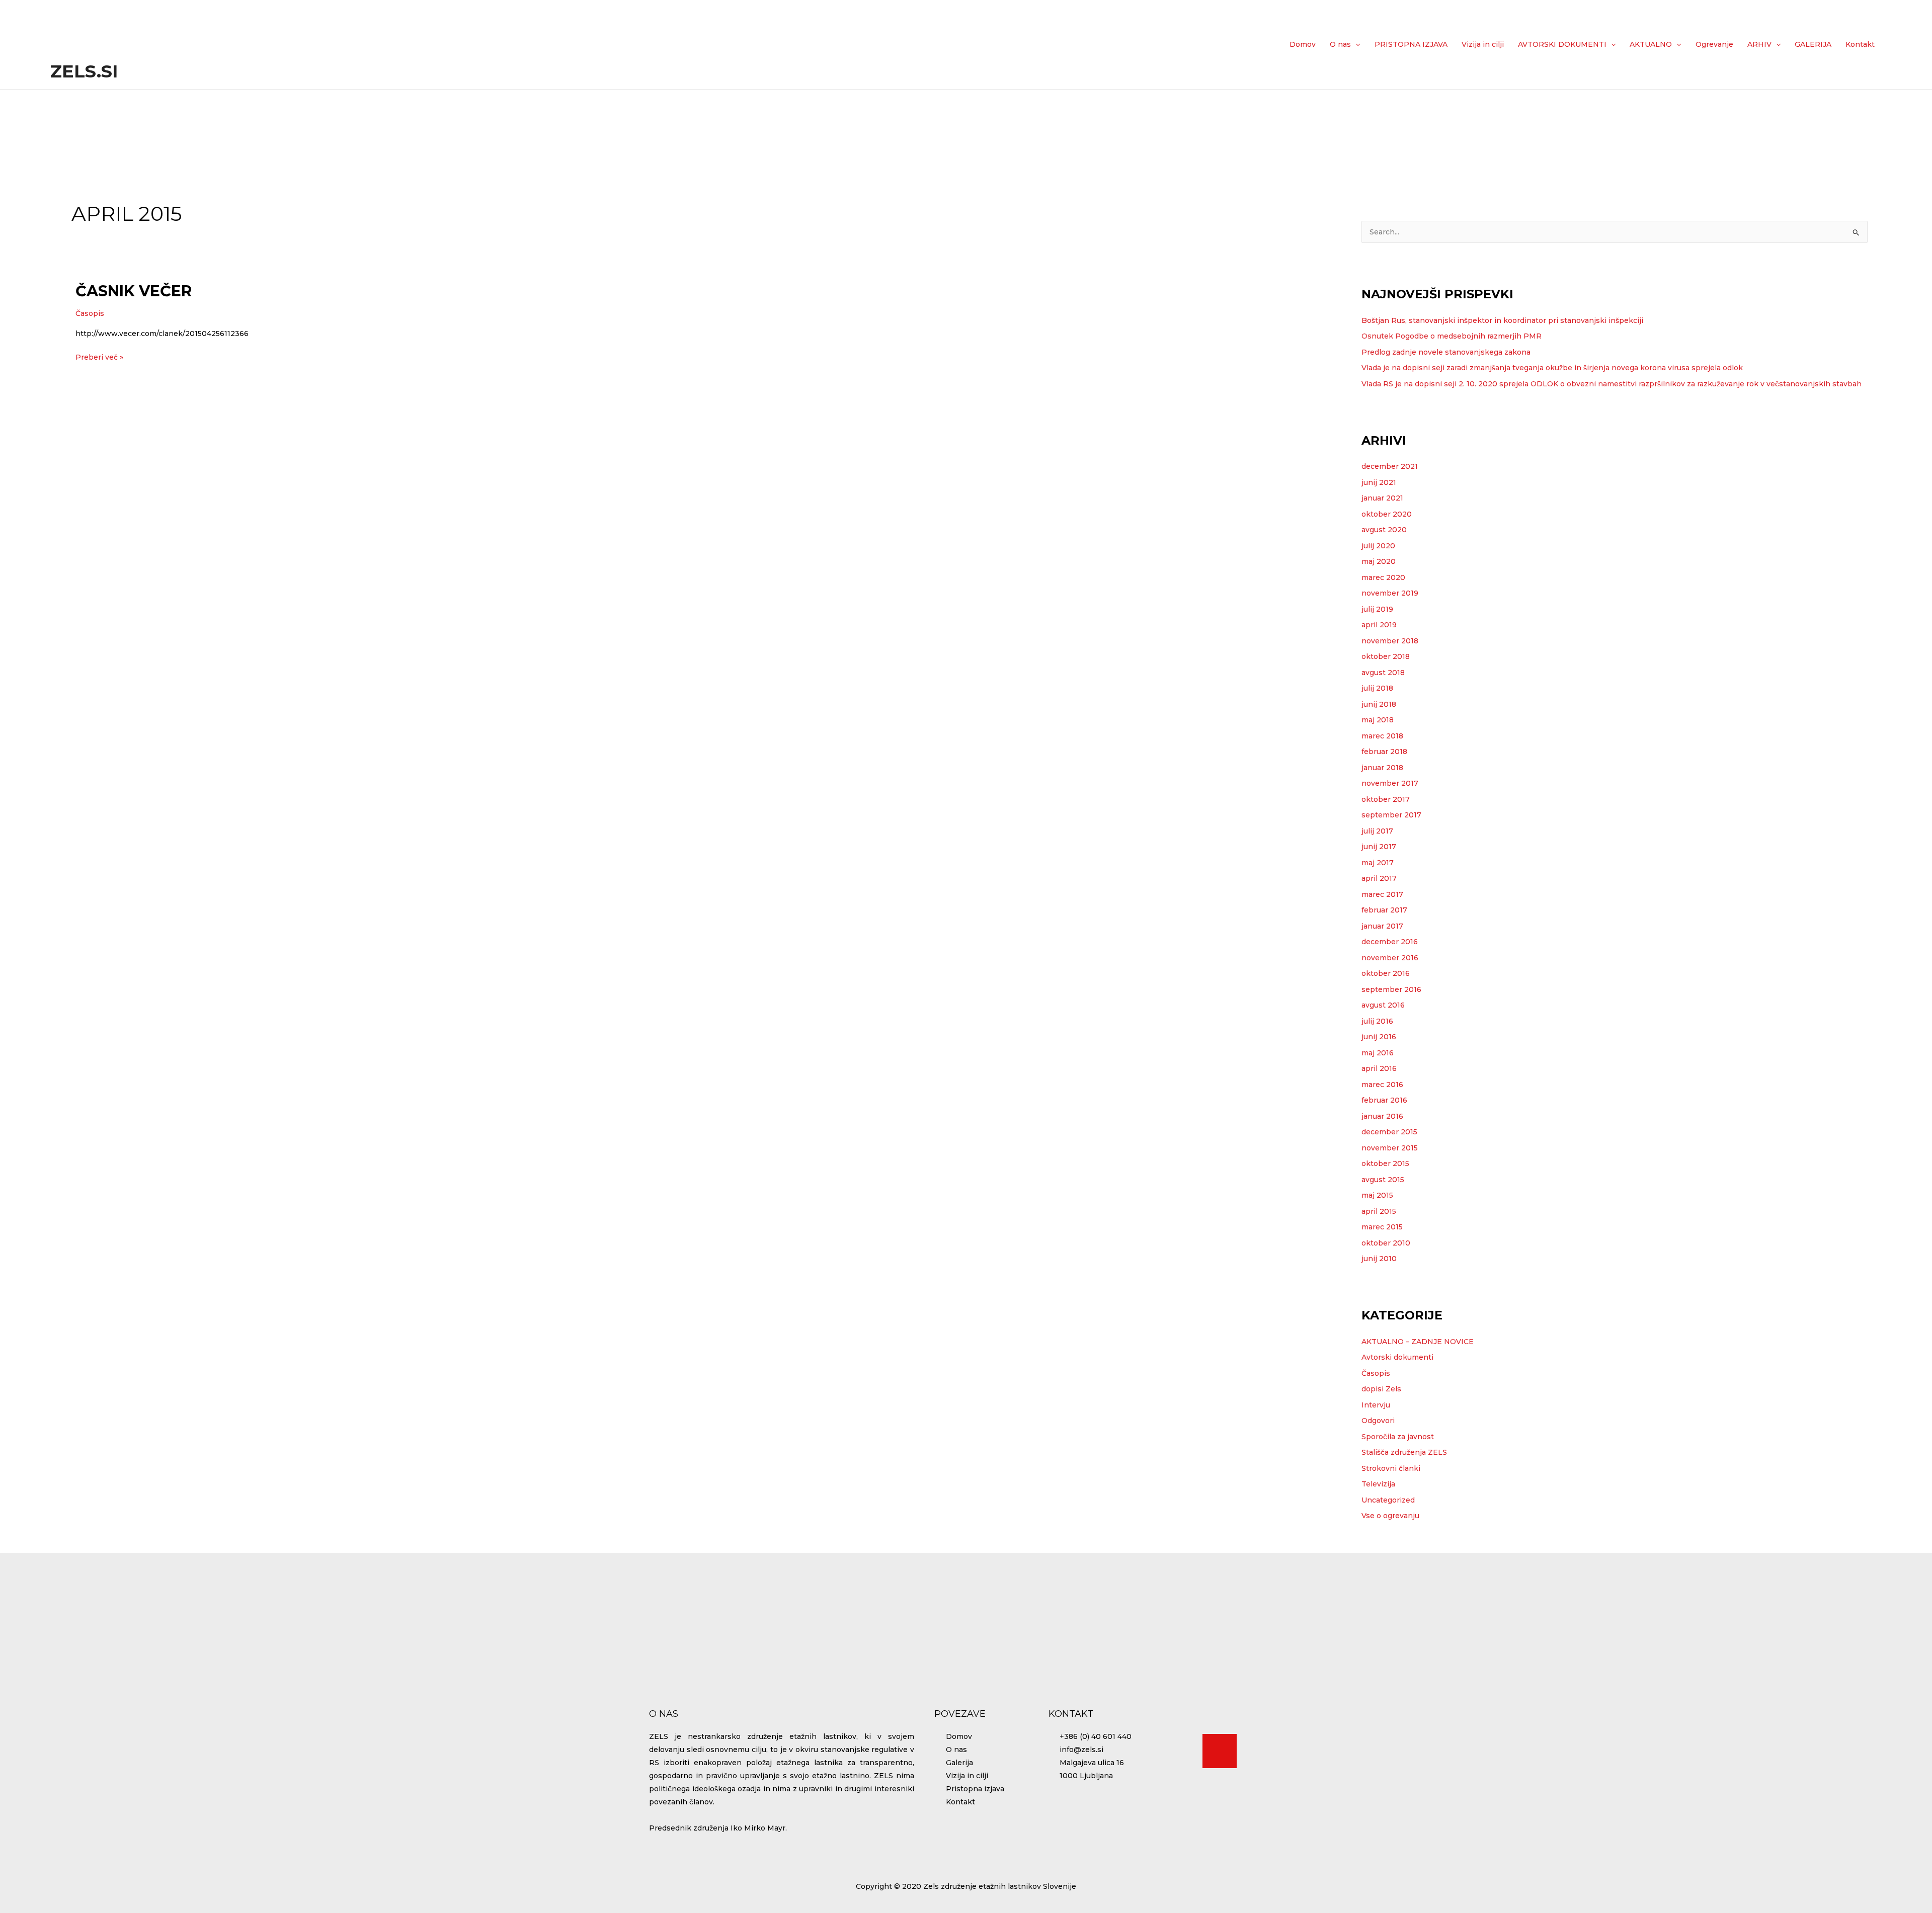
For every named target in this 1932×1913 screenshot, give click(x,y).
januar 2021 (1382, 498)
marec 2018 (1382, 736)
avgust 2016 (1383, 1005)
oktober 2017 (1386, 799)
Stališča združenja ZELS (1404, 1452)
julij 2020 (1378, 546)
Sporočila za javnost (1398, 1437)
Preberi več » (99, 356)
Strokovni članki (1391, 1468)
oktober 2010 (1386, 1243)
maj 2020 (1379, 561)
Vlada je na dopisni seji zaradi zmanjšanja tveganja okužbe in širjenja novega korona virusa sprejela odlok (1552, 368)
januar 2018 (1382, 768)
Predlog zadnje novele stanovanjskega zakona (1446, 352)
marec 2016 (1382, 1085)
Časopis (90, 313)
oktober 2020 (1387, 514)
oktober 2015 (1385, 1163)
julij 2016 (1377, 1021)
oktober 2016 (1386, 973)
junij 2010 (1379, 1259)
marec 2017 (1382, 894)
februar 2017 (1384, 910)
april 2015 (1379, 1211)
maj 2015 (1377, 1195)
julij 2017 (1377, 831)
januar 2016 (1382, 1116)
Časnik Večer (134, 291)
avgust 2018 (1383, 673)
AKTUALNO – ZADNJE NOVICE (1418, 1342)
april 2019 (1379, 625)
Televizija (1378, 1484)
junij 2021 (1379, 482)
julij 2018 (1377, 688)
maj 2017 (1378, 863)
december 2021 (1390, 466)
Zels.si (84, 71)
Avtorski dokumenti (1397, 1357)
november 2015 (1390, 1148)
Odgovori (1378, 1421)
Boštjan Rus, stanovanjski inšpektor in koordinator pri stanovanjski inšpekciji (1502, 320)
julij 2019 (1377, 609)
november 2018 (1390, 641)
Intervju (1376, 1405)
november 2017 (1390, 783)
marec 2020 (1383, 577)
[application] (1355, 44)
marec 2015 (1382, 1227)
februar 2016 (1384, 1100)
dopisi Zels (1381, 1389)
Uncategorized (1388, 1500)
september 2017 (1391, 815)
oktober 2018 (1386, 656)
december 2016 (1390, 942)
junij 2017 (1379, 847)
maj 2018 (1378, 720)
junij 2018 (1379, 704)
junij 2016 (1379, 1037)
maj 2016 (1378, 1053)
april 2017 (1379, 878)
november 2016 (1390, 958)
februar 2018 (1384, 752)
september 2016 (1391, 989)
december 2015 (1389, 1132)
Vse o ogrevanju (1390, 1516)
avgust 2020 (1384, 530)
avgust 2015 (1383, 1180)
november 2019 (1390, 593)
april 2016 (1379, 1068)
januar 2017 (1382, 926)
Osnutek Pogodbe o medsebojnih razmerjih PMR (1452, 336)
